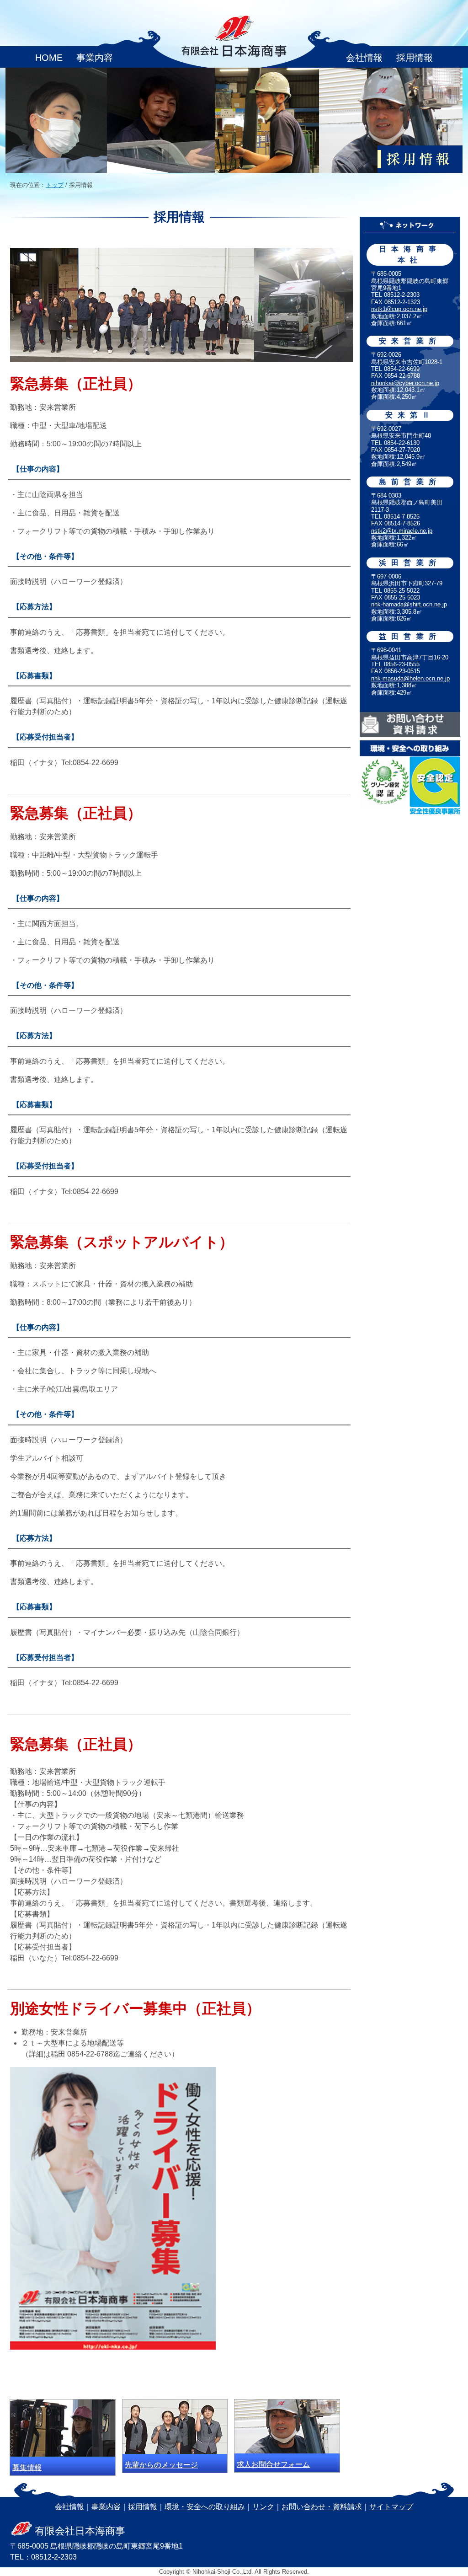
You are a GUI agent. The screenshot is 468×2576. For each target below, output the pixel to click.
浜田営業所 (410, 563)
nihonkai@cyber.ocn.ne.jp (405, 383)
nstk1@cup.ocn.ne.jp (399, 309)
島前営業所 (410, 482)
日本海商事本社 (410, 254)
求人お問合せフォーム (273, 2464)
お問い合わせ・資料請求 (322, 2507)
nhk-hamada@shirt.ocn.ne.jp (409, 604)
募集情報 (27, 2467)
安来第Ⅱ (410, 415)
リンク (263, 2507)
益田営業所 (410, 636)
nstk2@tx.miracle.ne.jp (402, 531)
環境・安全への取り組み (205, 2507)
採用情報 (415, 58)
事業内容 (95, 58)
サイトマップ (391, 2507)
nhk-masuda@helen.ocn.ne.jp (410, 678)
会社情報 (364, 58)
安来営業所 (410, 341)
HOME (49, 58)
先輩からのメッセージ (161, 2465)
